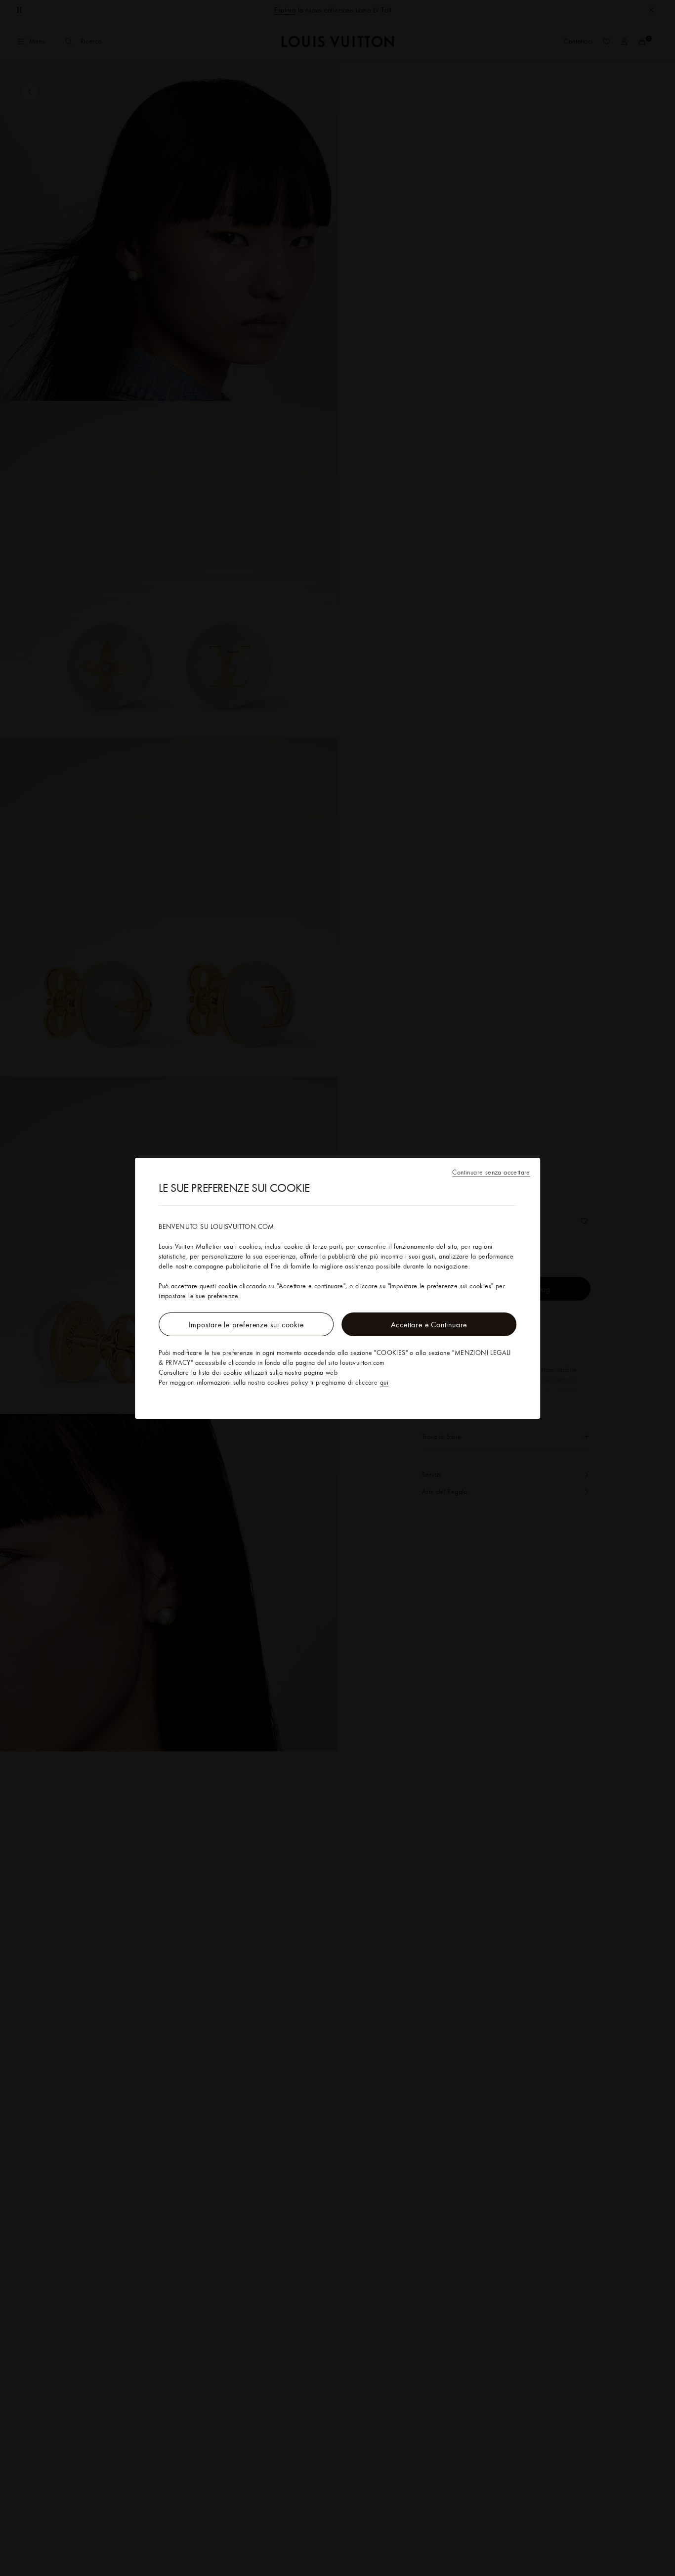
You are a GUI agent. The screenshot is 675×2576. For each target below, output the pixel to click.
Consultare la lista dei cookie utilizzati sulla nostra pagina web (248, 1372)
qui (384, 1382)
